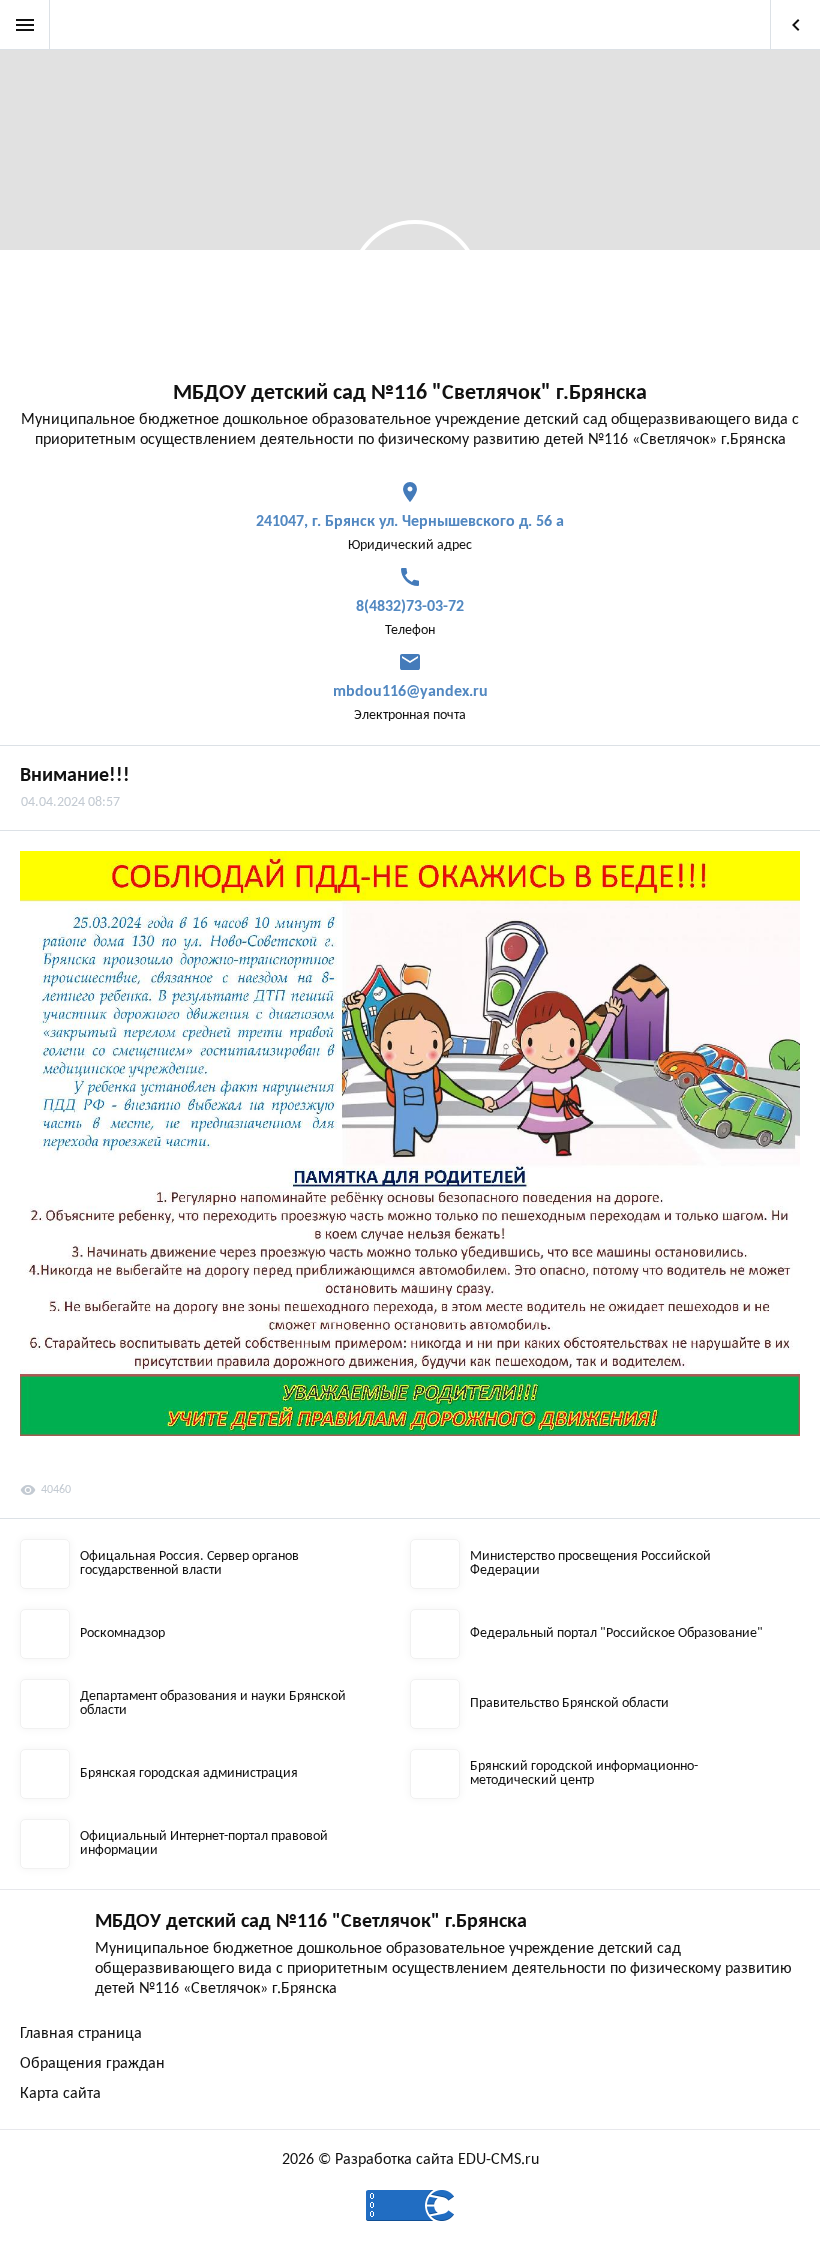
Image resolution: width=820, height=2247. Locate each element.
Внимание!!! (75, 776)
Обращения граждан (92, 2064)
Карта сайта (60, 2094)
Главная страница (81, 2034)
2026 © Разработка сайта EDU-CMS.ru (410, 2160)
